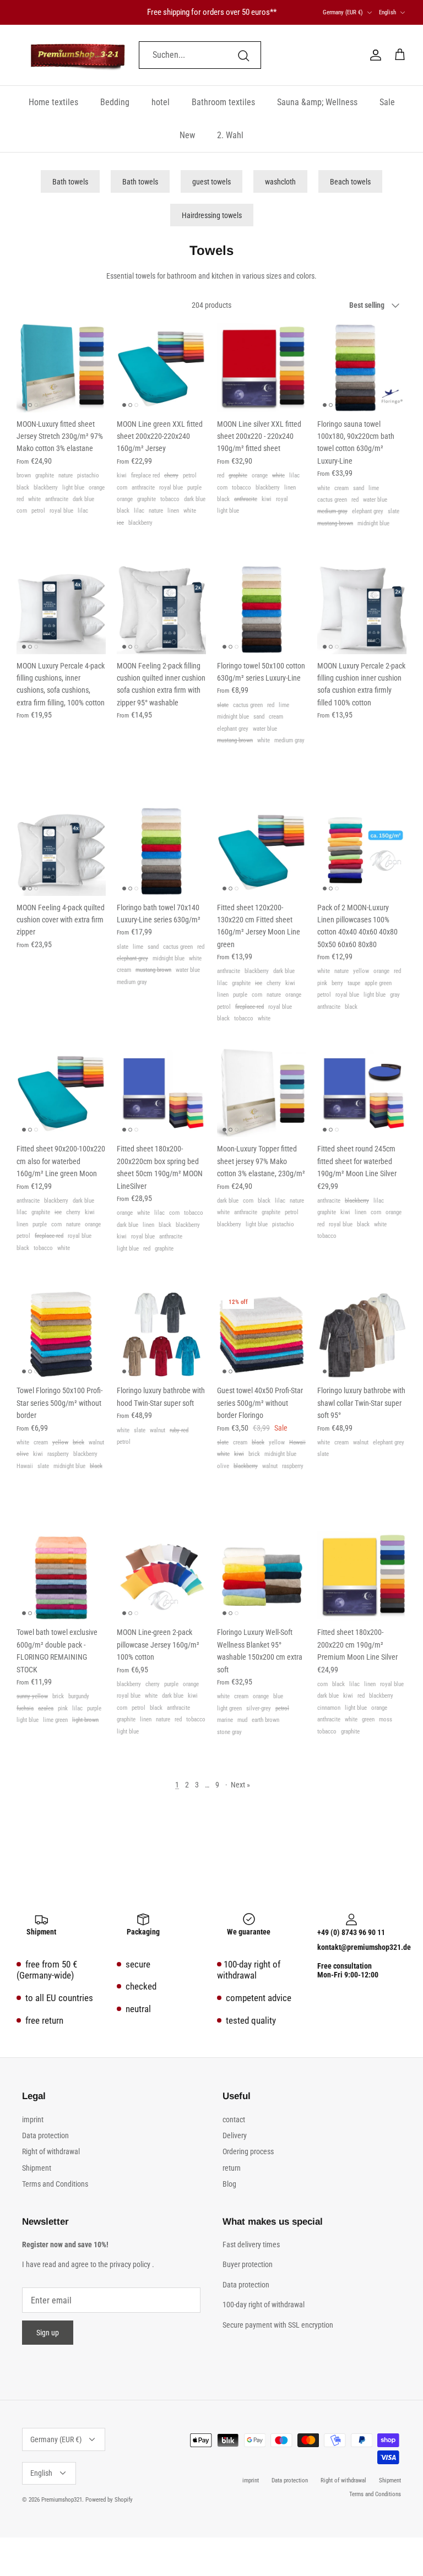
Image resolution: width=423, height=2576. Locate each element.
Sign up (48, 2333)
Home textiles (53, 102)
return (232, 2168)
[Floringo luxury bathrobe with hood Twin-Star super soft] (161, 1334)
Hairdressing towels (212, 215)
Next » (240, 1785)
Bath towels (70, 182)
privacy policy (130, 2264)
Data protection (45, 2135)
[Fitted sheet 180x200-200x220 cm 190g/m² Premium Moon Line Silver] (362, 1576)
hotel (161, 102)
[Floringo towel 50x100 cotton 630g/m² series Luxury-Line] (262, 610)
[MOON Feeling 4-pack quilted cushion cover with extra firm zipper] (61, 851)
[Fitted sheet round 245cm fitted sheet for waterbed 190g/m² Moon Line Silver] (362, 1093)
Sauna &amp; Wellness (317, 102)
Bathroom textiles (223, 102)
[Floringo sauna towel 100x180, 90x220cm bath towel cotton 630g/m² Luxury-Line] (362, 368)
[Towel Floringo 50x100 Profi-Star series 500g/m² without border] (61, 1334)
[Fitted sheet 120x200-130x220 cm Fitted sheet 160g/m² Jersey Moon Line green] (262, 851)
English (387, 12)
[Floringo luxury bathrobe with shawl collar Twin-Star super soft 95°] (362, 1334)
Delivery (235, 2135)
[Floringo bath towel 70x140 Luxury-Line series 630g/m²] (161, 851)
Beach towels (350, 182)
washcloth (280, 182)
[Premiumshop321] (78, 55)
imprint (33, 2120)
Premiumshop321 (62, 2500)
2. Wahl (230, 135)
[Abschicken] (243, 55)
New (187, 135)
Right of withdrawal (51, 2151)
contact (234, 2120)
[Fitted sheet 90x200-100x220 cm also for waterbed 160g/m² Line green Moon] (61, 1093)
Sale (387, 102)
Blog (229, 2184)
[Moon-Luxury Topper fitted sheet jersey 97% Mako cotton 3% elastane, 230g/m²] (262, 1093)
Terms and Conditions (55, 2184)
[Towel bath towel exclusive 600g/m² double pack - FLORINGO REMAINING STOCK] (61, 1576)
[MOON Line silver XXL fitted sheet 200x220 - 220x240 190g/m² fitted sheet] (262, 368)
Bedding (115, 102)
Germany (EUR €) (343, 12)
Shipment (37, 2168)
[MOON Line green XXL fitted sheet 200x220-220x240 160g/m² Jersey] (161, 368)
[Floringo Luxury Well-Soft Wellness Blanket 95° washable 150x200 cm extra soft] (262, 1576)
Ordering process (248, 2151)
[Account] (373, 55)
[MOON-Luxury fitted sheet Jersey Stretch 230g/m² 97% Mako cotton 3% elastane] (61, 368)
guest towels (211, 182)
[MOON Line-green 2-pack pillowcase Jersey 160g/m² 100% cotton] (161, 1576)
